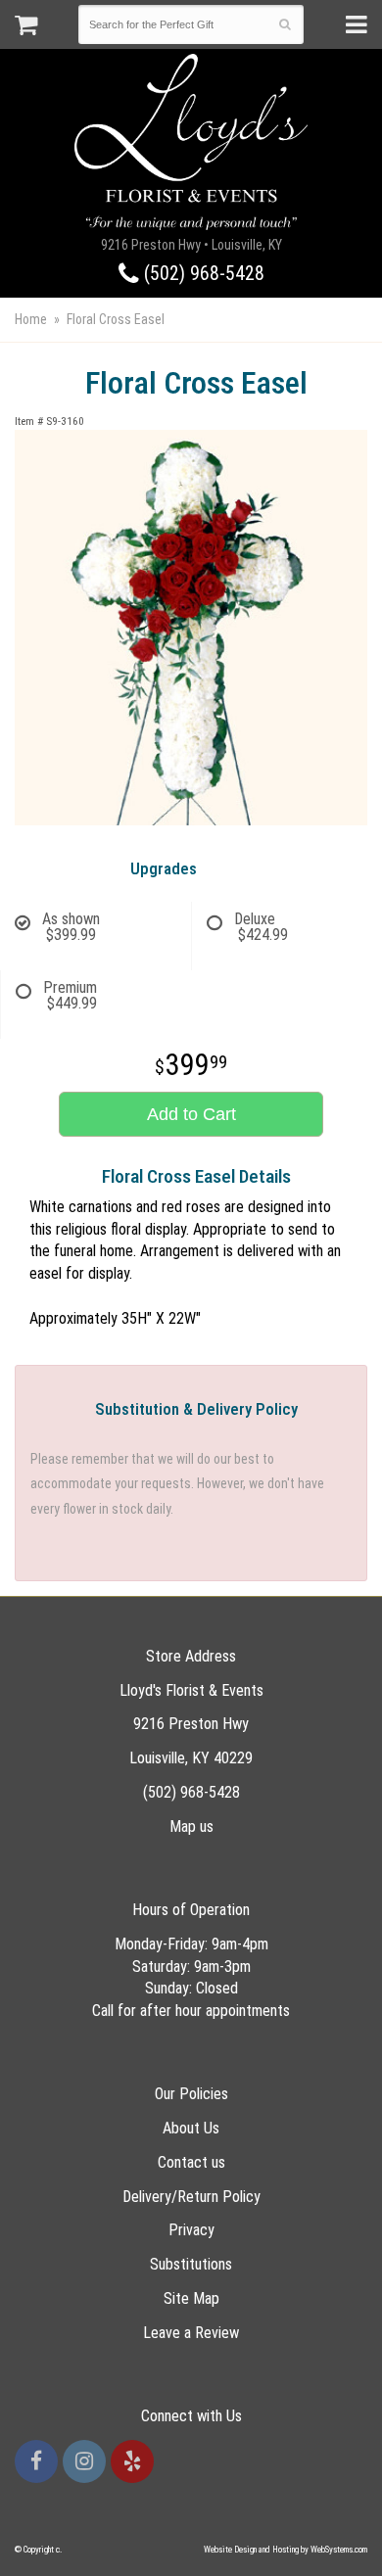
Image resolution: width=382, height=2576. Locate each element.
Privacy (191, 2230)
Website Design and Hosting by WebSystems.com (286, 2550)
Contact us (191, 2162)
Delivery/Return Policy (191, 2197)
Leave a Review (191, 2333)
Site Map (191, 2298)
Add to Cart (191, 1114)
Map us (191, 1827)
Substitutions (191, 2264)
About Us (191, 2128)
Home (31, 319)
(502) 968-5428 (202, 274)
